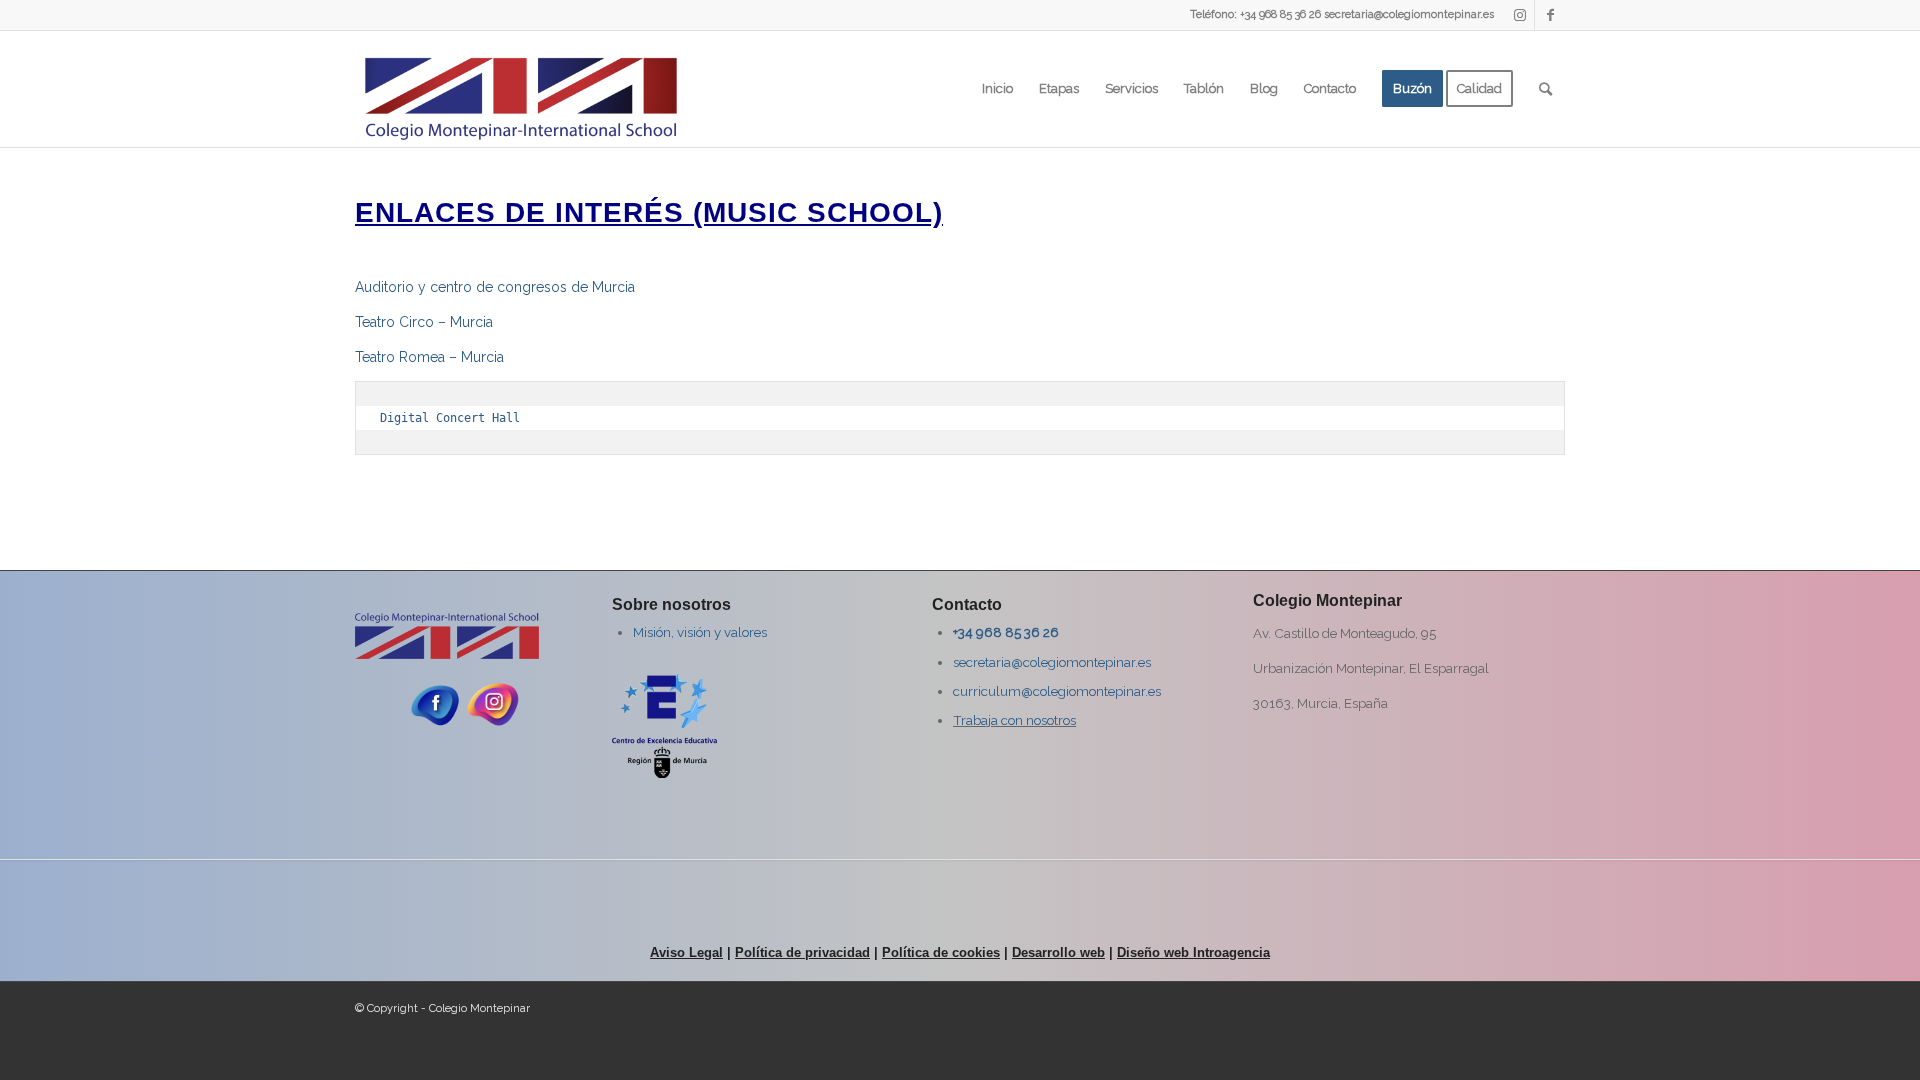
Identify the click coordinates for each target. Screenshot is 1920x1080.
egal (710, 952)
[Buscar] (1545, 89)
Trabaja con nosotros (1014, 720)
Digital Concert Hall (450, 418)
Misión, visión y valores (700, 632)
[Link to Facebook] (1550, 15)
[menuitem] (997, 89)
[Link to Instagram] (1519, 15)
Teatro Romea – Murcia (429, 357)
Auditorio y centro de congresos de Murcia (495, 287)
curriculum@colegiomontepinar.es (1057, 691)
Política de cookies (941, 952)
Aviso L (673, 952)
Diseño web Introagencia (1193, 952)
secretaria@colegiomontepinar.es (1052, 662)
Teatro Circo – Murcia (424, 322)
